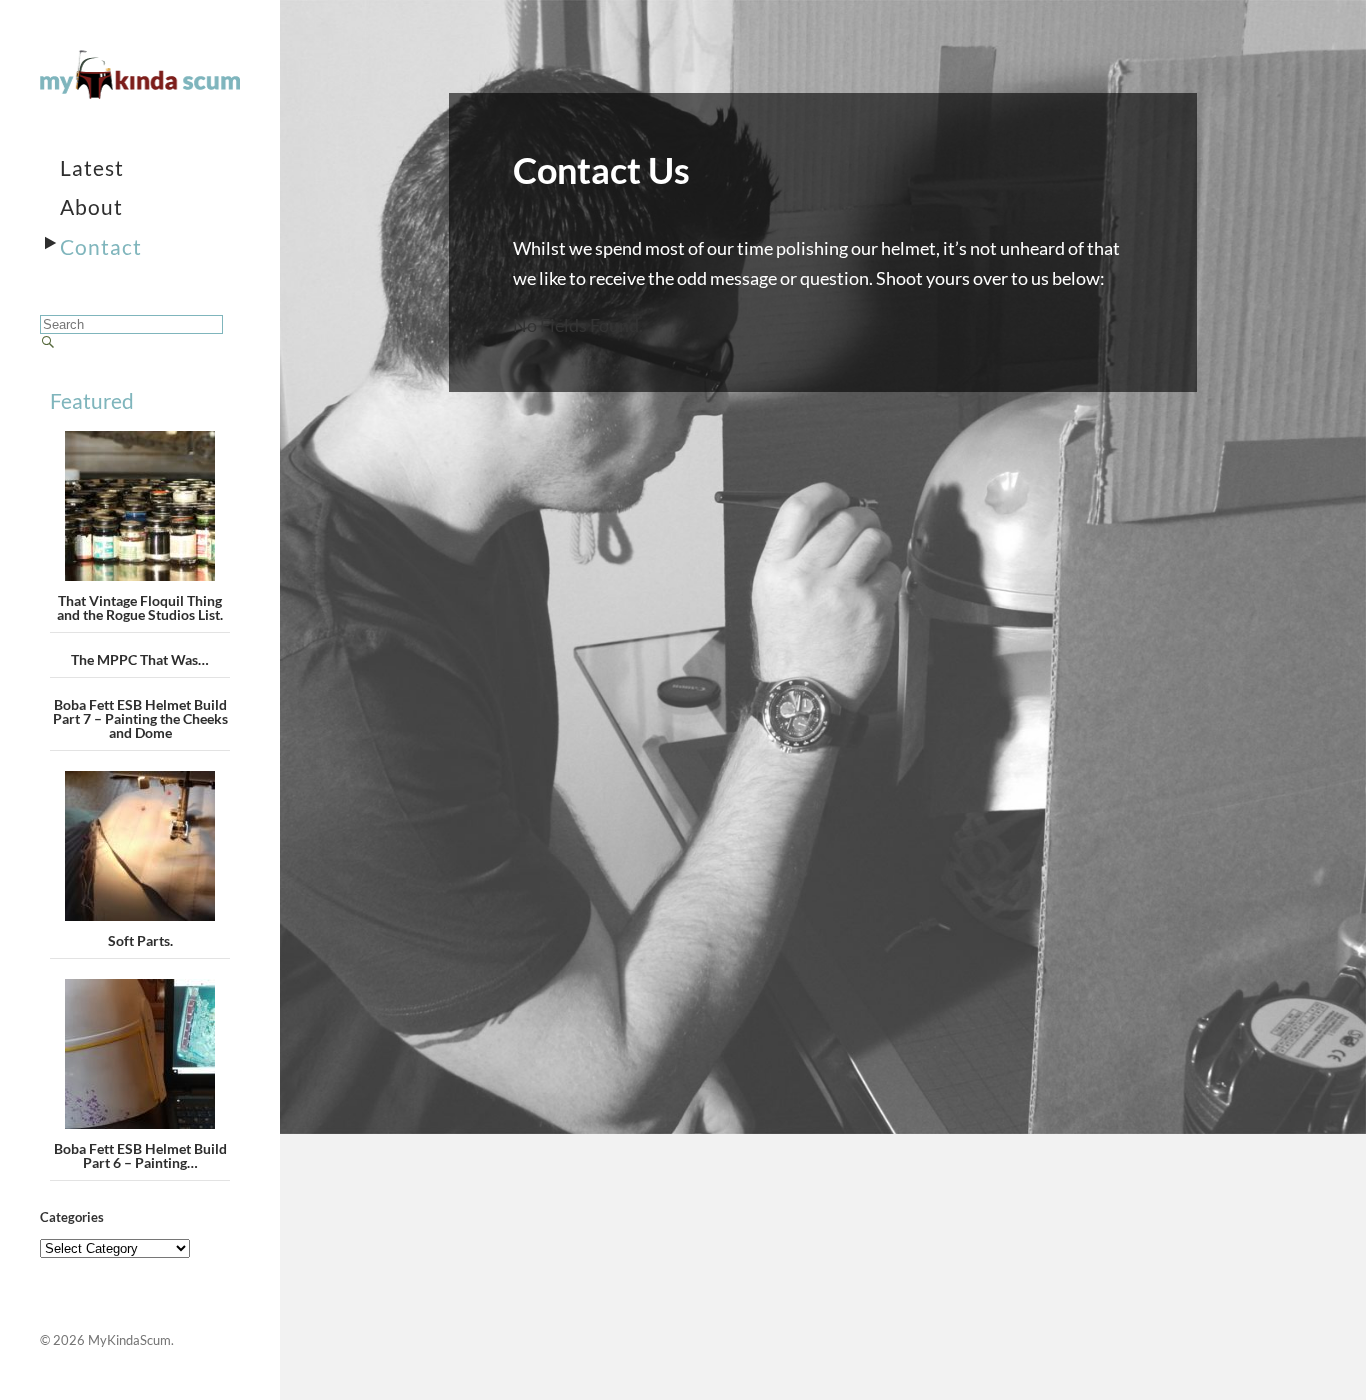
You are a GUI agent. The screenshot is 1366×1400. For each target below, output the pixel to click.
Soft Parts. (140, 940)
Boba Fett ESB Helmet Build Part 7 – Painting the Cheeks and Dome (140, 718)
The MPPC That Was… (140, 659)
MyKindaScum (129, 1340)
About (91, 206)
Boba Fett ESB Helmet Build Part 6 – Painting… (140, 1155)
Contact (101, 246)
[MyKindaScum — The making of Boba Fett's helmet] (140, 75)
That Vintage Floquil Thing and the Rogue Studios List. (140, 607)
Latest (92, 167)
